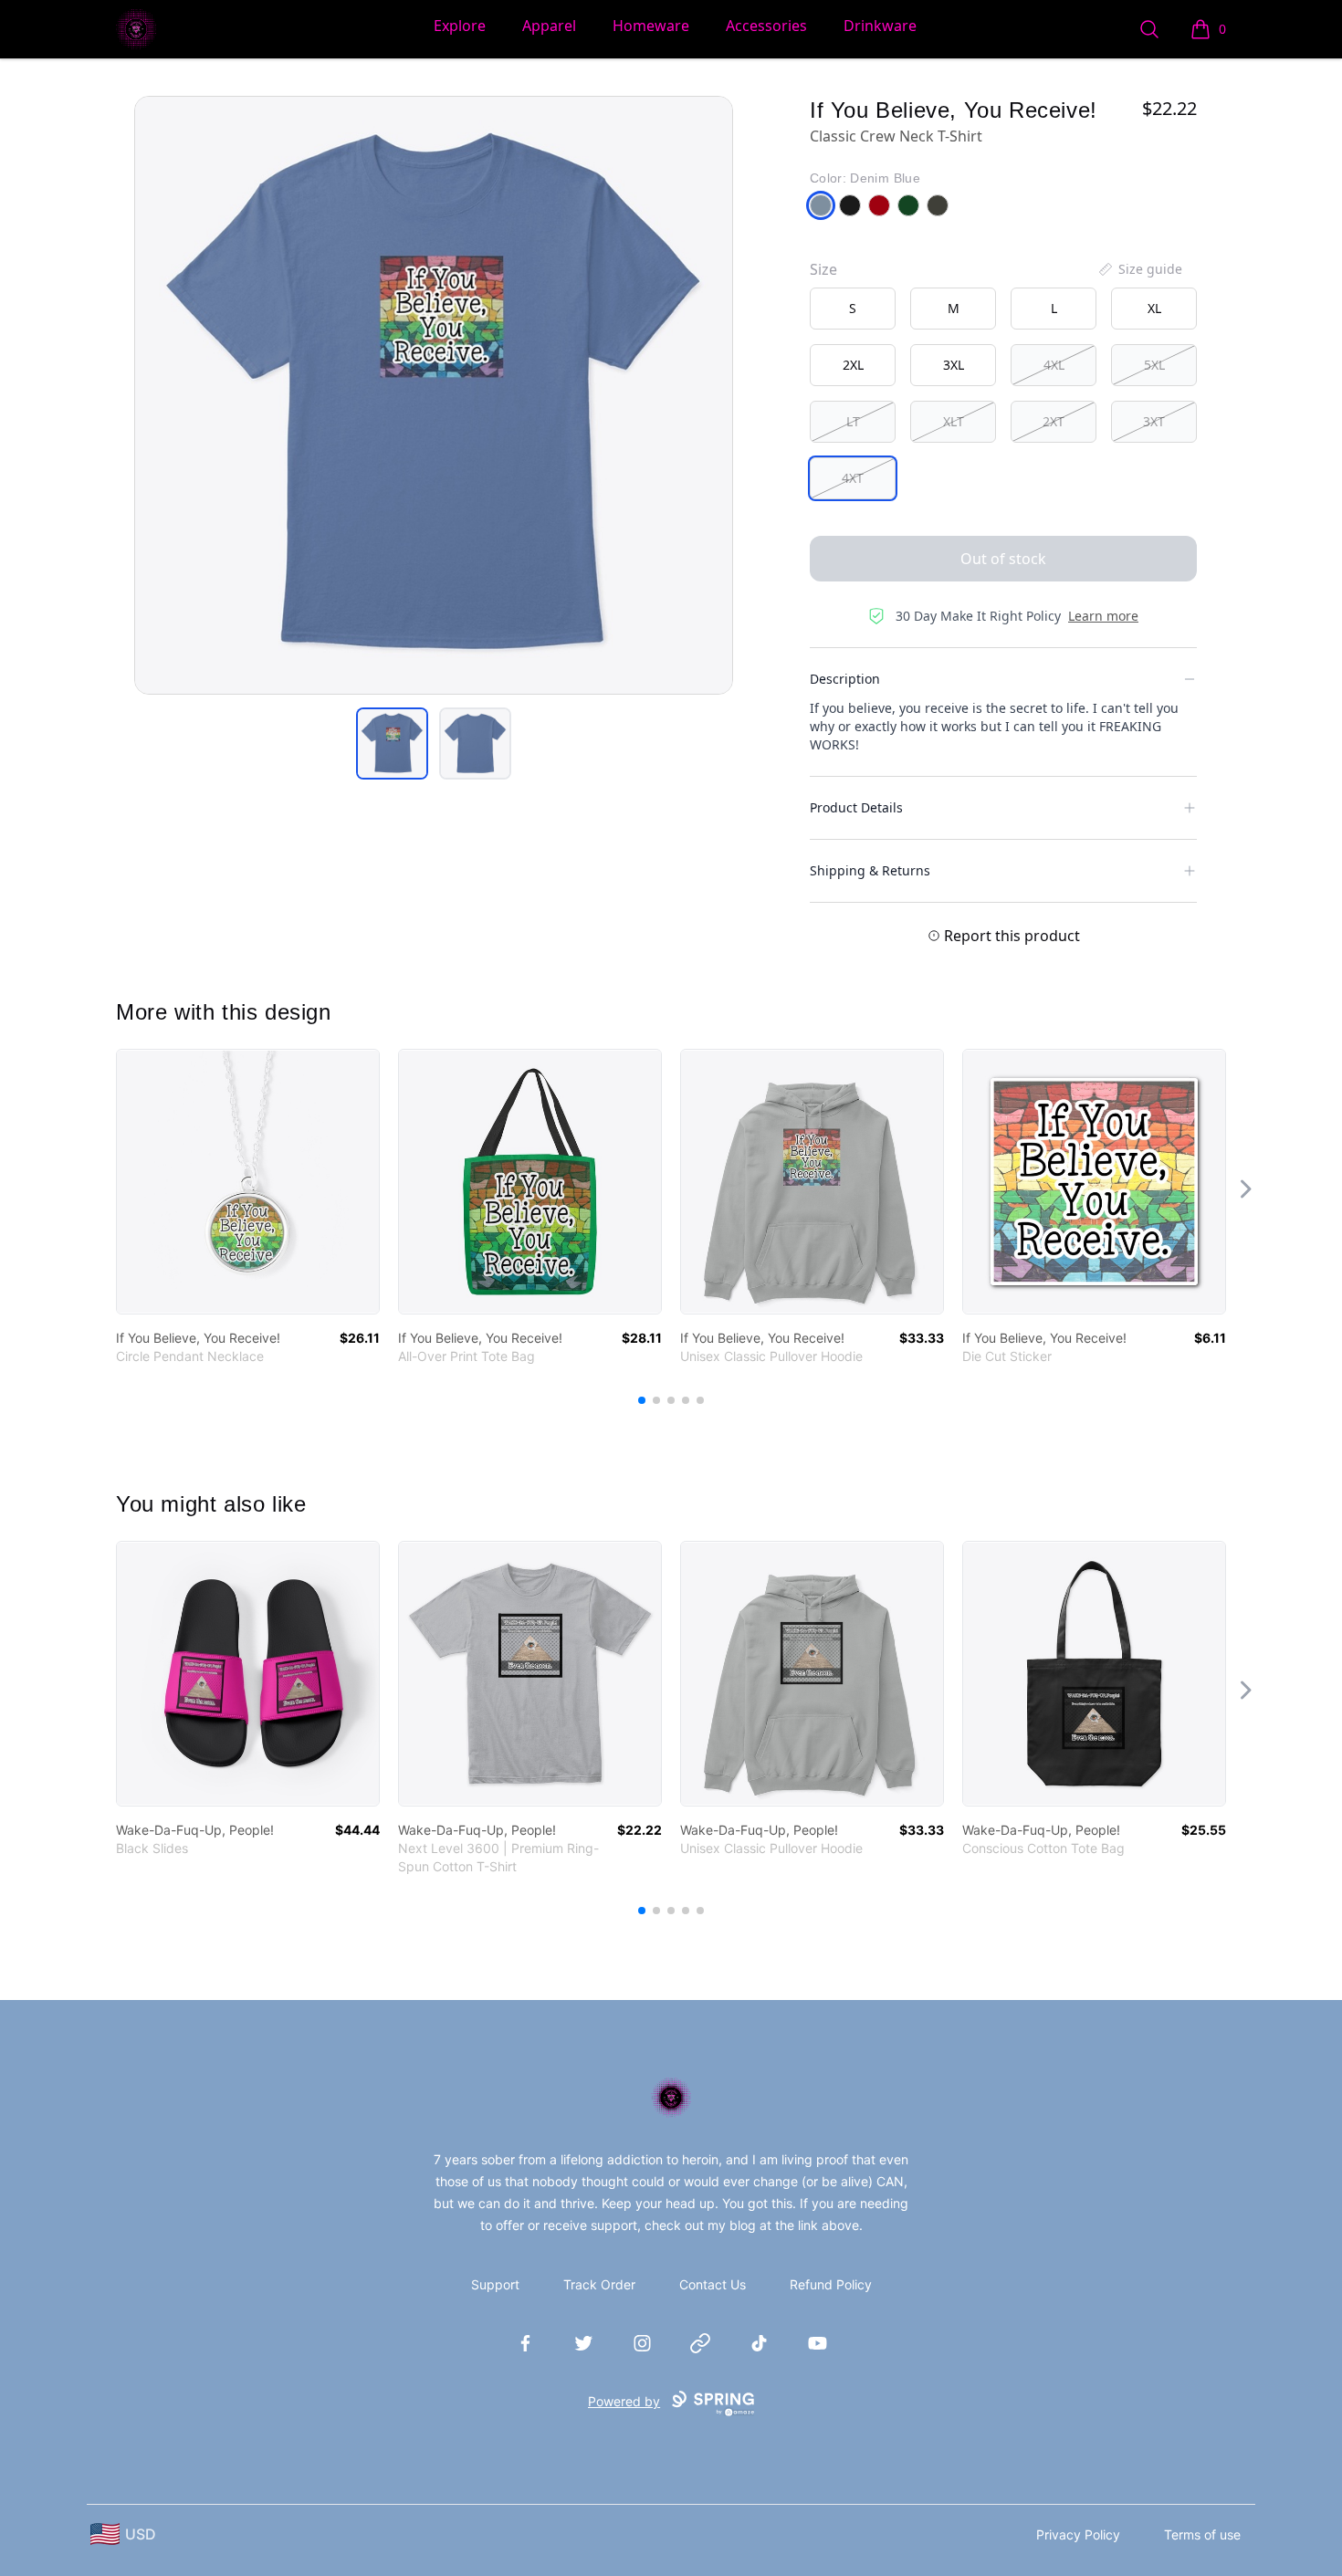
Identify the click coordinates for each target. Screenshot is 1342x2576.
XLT (954, 421)
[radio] (853, 309)
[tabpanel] (434, 395)
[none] (1139, 269)
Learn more (1103, 616)
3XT (1154, 421)
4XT (853, 478)
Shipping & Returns (870, 870)
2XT (1054, 421)
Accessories (766, 26)
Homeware (651, 26)
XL (1154, 308)
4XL (1054, 365)
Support (495, 2284)
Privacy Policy (1078, 2534)
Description (845, 679)
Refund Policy (831, 2284)
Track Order (599, 2284)
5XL (1154, 365)
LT (853, 421)
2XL (853, 365)
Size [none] (823, 269)
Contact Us (713, 2284)
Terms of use (1202, 2534)
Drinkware (880, 26)
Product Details (856, 807)
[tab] (392, 743)
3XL (954, 365)
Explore (460, 26)
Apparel (549, 26)
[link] (248, 1182)
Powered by (624, 2401)
